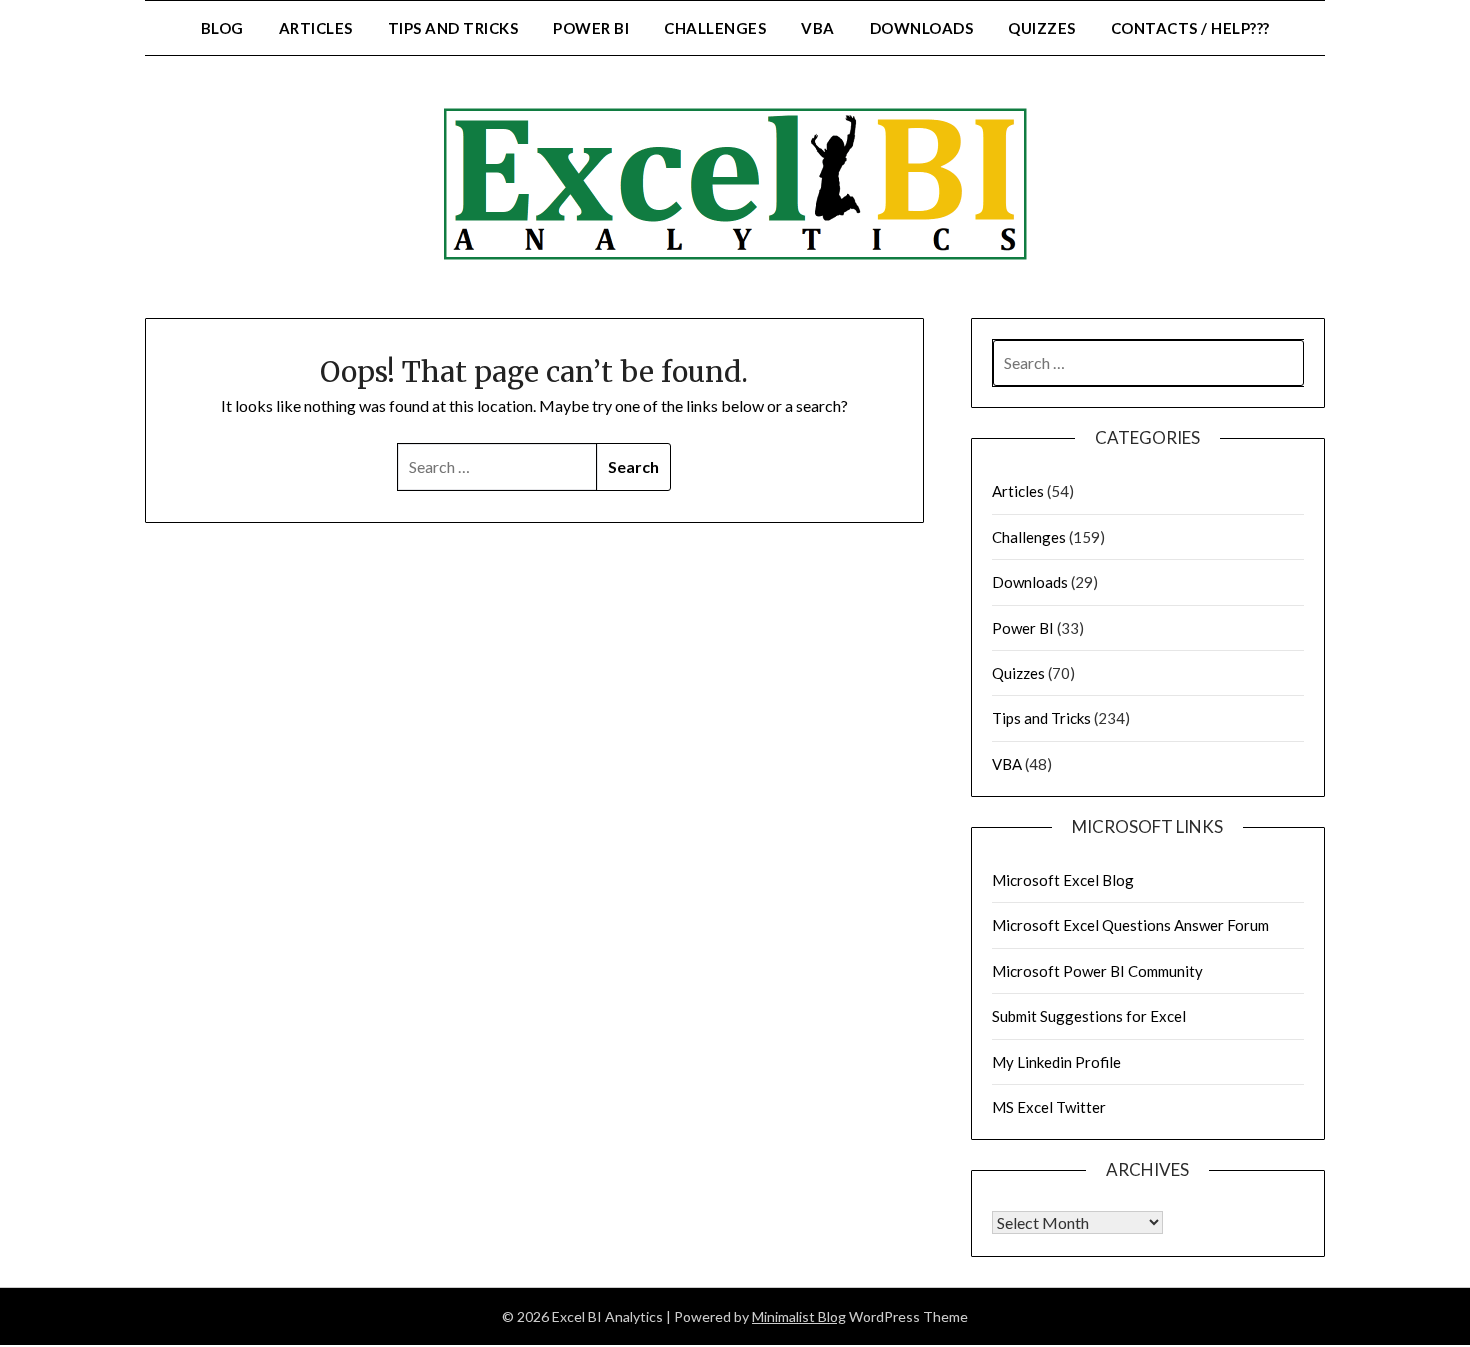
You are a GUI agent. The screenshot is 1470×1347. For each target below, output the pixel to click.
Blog (222, 28)
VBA (818, 28)
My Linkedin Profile (1056, 1062)
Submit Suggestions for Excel (1089, 1016)
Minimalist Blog (799, 1316)
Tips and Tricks (453, 28)
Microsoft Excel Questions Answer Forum (1130, 925)
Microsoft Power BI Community (1097, 971)
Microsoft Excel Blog (1063, 880)
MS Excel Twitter (1049, 1107)
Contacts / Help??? (1190, 28)
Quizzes (1042, 28)
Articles (316, 28)
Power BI (591, 28)
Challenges (715, 28)
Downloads (922, 28)
